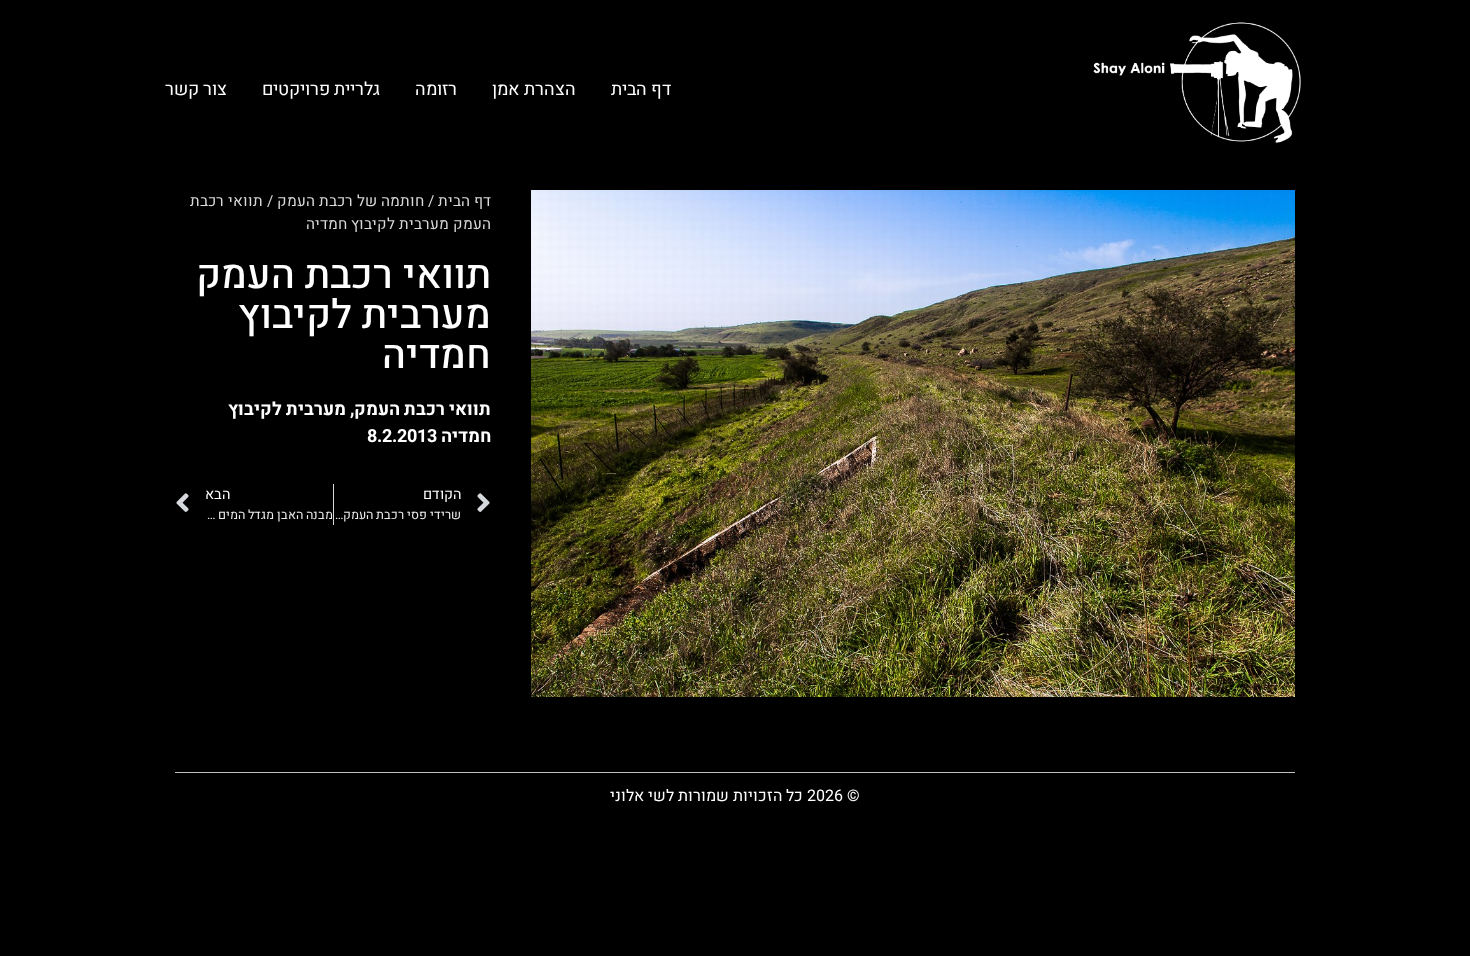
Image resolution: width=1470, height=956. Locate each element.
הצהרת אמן (534, 89)
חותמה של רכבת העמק (350, 201)
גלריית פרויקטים (321, 89)
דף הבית (641, 89)
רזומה (436, 89)
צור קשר (196, 89)
